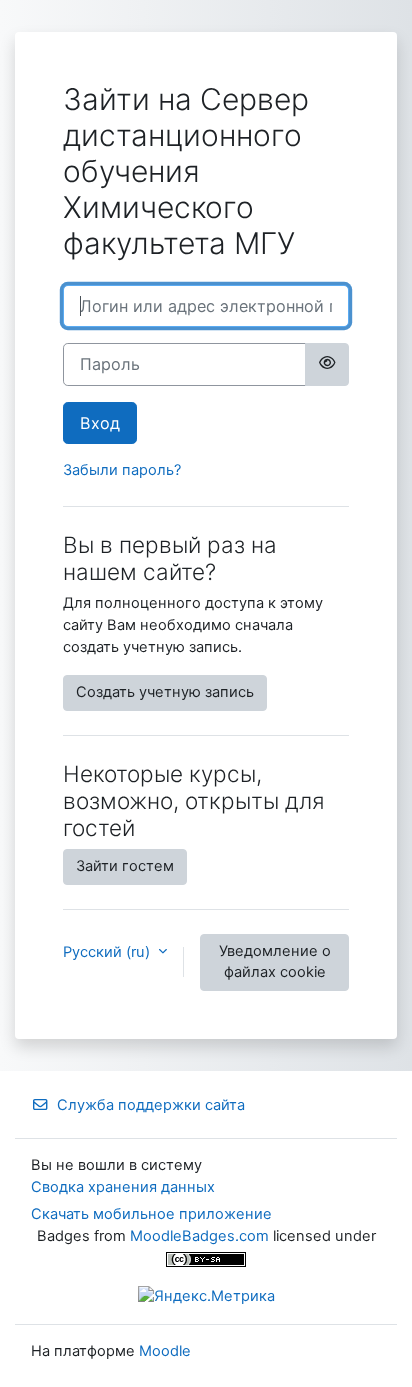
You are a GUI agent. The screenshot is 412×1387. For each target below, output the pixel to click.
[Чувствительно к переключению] (327, 364)
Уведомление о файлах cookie (275, 962)
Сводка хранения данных (123, 1187)
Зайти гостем (125, 866)
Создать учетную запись (165, 692)
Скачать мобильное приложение (151, 1214)
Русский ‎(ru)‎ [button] (108, 952)
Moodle (165, 1351)
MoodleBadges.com (199, 1236)
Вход (100, 423)
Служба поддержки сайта (151, 1105)
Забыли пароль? (122, 470)
